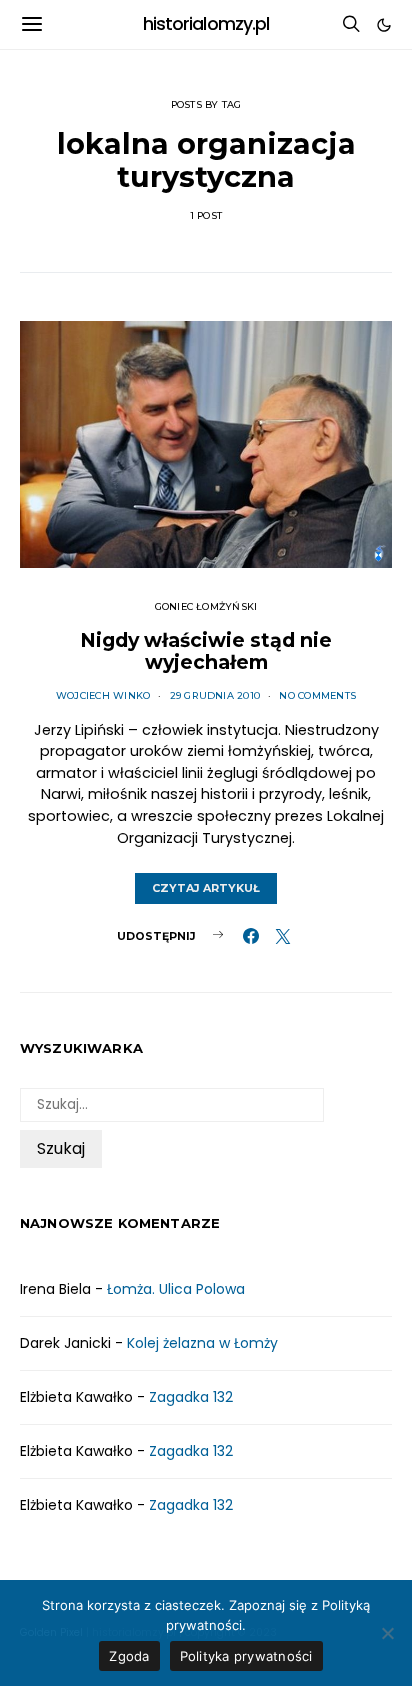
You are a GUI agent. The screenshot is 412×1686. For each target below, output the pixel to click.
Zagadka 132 (191, 1397)
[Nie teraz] (387, 1633)
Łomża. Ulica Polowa (176, 1289)
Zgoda (129, 1656)
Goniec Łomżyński (206, 606)
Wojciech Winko (103, 695)
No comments (317, 695)
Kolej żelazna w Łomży (202, 1343)
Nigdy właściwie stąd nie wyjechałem (206, 651)
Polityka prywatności (246, 1656)
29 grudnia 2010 (215, 695)
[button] (384, 25)
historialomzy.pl (206, 24)
